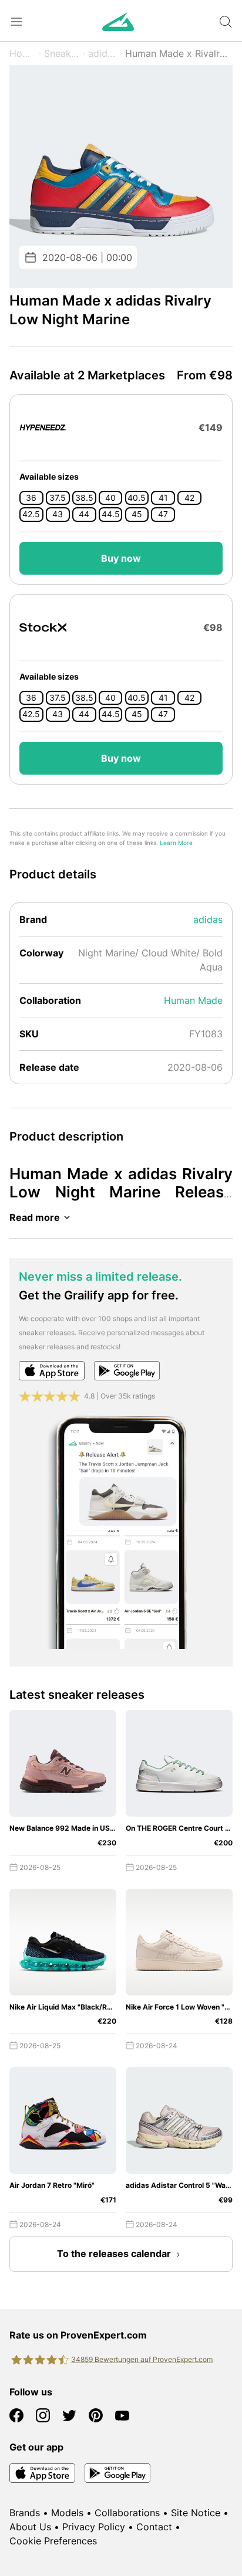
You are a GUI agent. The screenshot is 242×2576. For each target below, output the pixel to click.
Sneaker (62, 53)
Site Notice (196, 2513)
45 (137, 514)
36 (31, 498)
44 (84, 514)
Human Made (193, 1000)
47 (163, 514)
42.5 (31, 514)
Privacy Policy (94, 2527)
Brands (25, 2513)
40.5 (137, 498)
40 (110, 498)
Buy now (121, 558)
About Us (30, 2527)
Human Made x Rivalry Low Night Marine (179, 53)
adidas (103, 53)
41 (163, 498)
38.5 (84, 498)
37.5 (58, 498)
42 (189, 498)
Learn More (176, 843)
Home (23, 53)
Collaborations (127, 2513)
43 (58, 514)
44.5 (111, 514)
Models (67, 2513)
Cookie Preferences (53, 2541)
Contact (154, 2527)
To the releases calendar (114, 2253)
